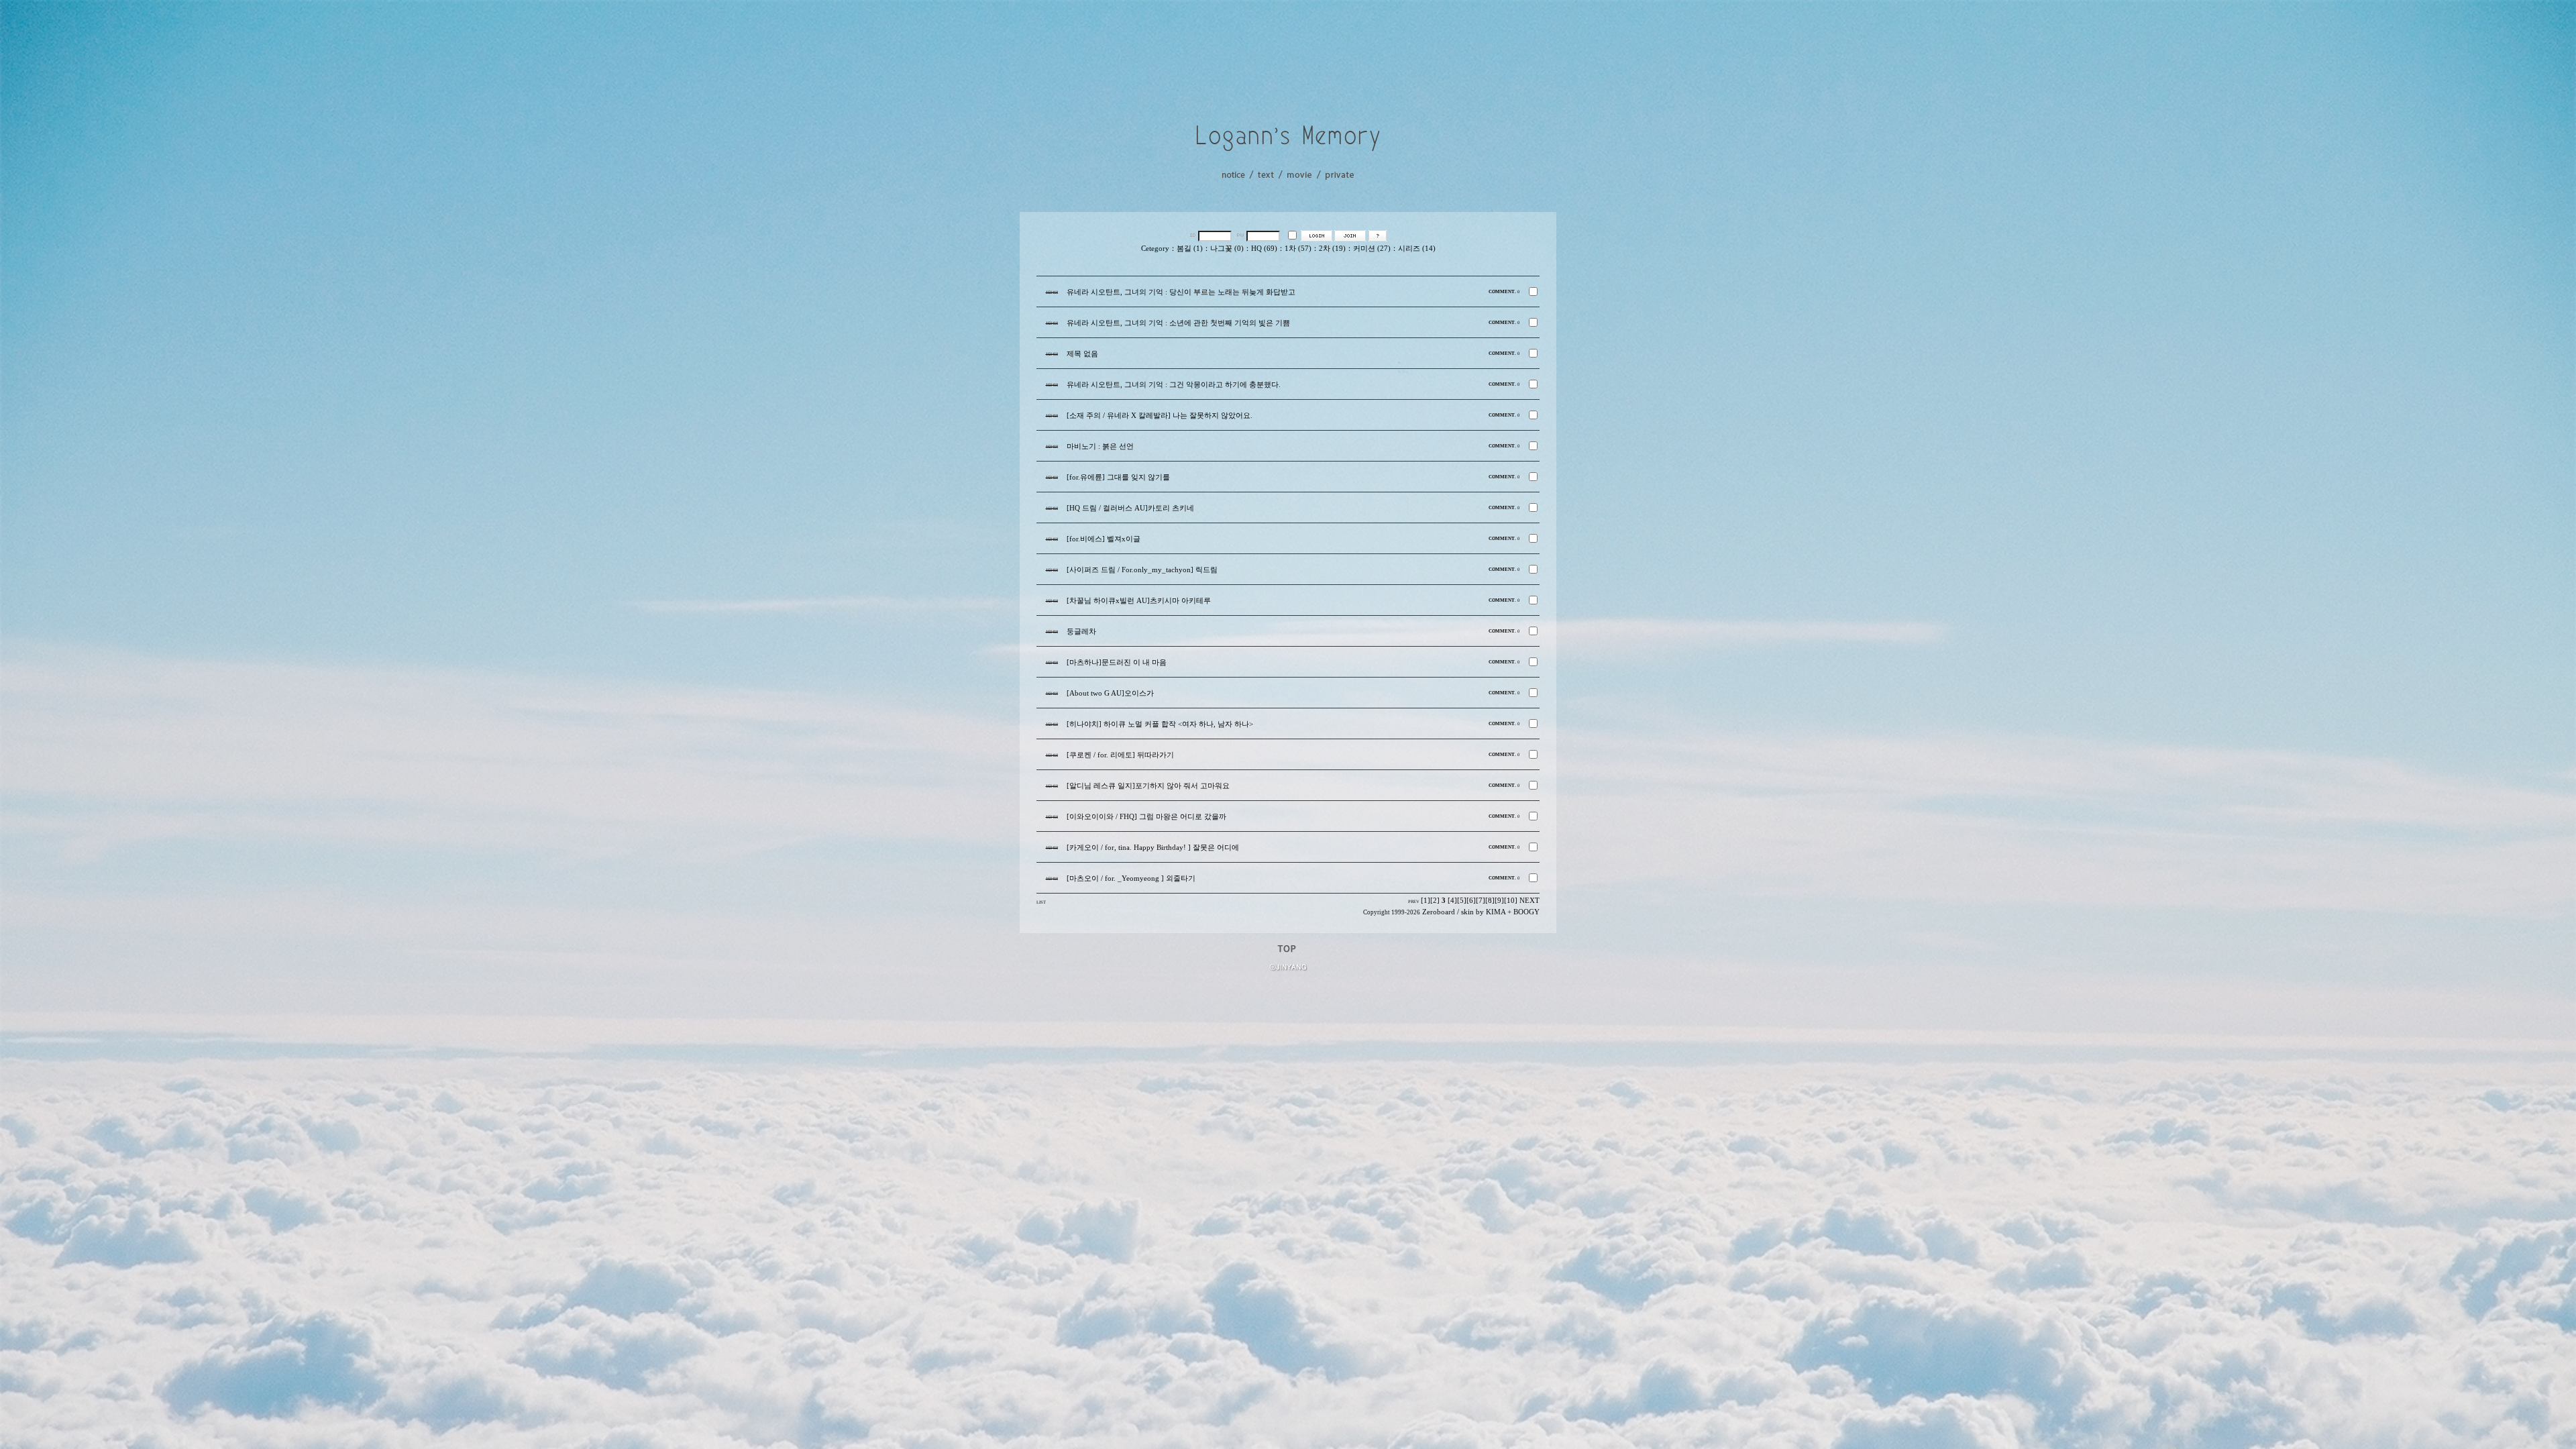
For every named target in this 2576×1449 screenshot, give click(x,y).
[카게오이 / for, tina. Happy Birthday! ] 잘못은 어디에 (1153, 848)
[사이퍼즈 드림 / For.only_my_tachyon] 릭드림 (1142, 570)
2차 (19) (1332, 249)
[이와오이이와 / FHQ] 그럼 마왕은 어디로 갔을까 (1146, 817)
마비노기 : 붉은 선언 (1100, 446)
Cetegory (1155, 249)
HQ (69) (1264, 249)
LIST (1041, 902)
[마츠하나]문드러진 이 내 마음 (1117, 662)
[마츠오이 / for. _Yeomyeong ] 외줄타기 (1131, 878)
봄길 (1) (1190, 249)
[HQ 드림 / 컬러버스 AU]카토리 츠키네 (1130, 508)
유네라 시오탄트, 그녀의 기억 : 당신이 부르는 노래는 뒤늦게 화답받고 (1181, 292)
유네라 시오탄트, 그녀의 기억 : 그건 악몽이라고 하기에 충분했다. (1174, 385)
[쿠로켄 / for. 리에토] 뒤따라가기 (1120, 755)
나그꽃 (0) (1227, 249)
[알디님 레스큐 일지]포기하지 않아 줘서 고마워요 (1148, 786)
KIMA (1496, 912)
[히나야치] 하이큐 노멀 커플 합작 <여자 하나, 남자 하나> (1160, 724)
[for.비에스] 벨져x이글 (1104, 539)
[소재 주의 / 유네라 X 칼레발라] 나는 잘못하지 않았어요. (1160, 416)
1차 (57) (1298, 249)
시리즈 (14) (1417, 249)
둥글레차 (1081, 632)
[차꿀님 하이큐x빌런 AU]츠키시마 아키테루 (1139, 601)
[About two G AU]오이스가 (1110, 693)
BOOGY (1526, 912)
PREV (1414, 901)
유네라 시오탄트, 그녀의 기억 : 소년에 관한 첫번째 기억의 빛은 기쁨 (1178, 323)
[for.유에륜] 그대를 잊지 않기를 (1118, 477)
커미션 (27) (1372, 249)
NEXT (1529, 901)
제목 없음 (1082, 354)
